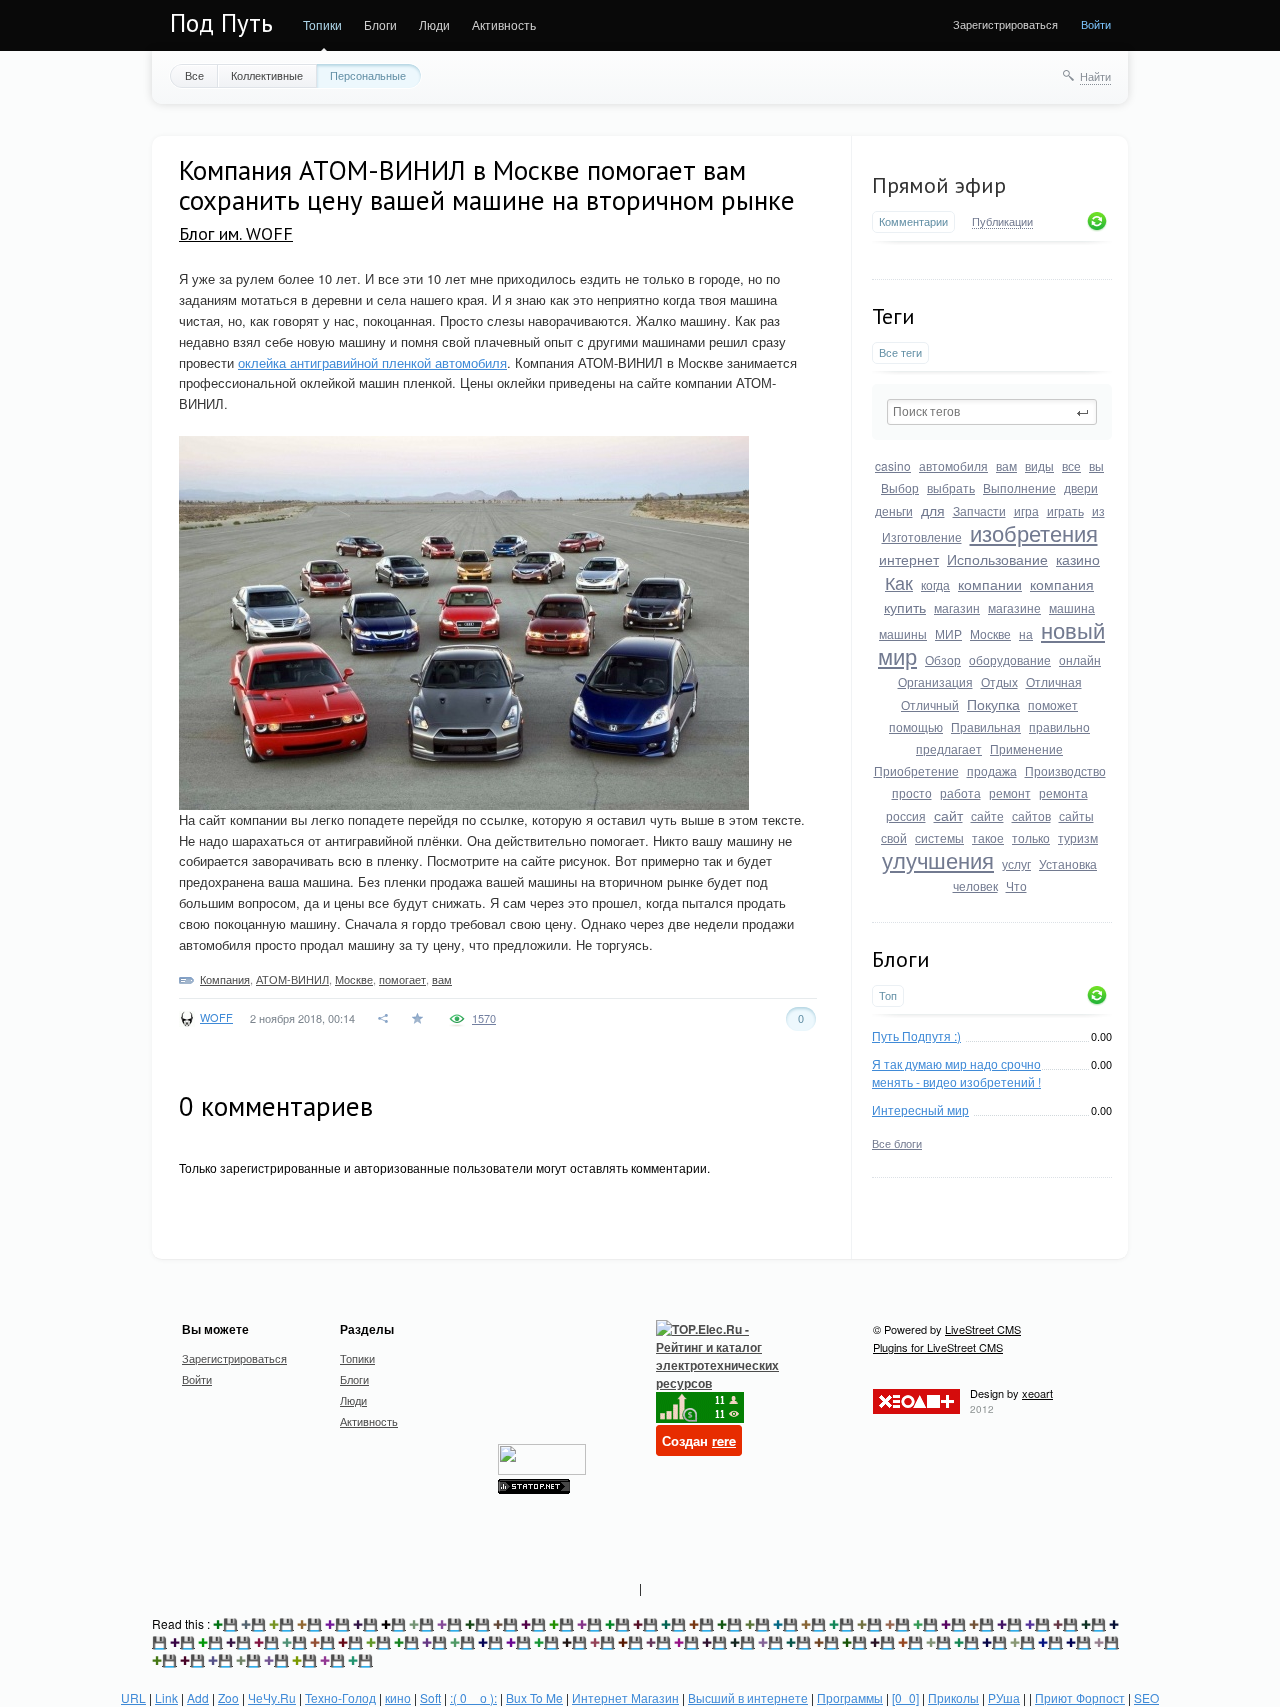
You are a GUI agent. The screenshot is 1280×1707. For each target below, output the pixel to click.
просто (912, 792)
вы (1096, 465)
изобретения (1034, 532)
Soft (430, 1697)
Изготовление (922, 536)
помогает (402, 979)
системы (939, 837)
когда (935, 584)
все (1071, 465)
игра (1026, 510)
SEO (1146, 1697)
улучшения (938, 859)
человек (975, 885)
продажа (992, 770)
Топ (888, 995)
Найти (1095, 76)
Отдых (999, 681)
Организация (935, 681)
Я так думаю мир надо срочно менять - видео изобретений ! (956, 1072)
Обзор (943, 659)
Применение (1026, 748)
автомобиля (953, 465)
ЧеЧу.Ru (272, 1697)
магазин (957, 607)
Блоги (380, 24)
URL (133, 1697)
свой (894, 837)
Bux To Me (534, 1697)
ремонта (1063, 792)
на (1026, 633)
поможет (1053, 704)
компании (990, 584)
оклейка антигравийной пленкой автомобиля (372, 362)
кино (398, 1697)
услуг (1016, 863)
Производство (1065, 770)
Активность (504, 24)
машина (1072, 607)
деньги (894, 510)
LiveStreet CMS (983, 1329)
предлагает (949, 748)
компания (1062, 584)
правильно (1059, 726)
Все (194, 75)
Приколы (953, 1697)
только (1031, 837)
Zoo (228, 1697)
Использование (997, 559)
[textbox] (992, 412)
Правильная (986, 726)
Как (899, 582)
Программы (850, 1697)
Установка (1068, 863)
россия (906, 815)
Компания (225, 979)
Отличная (1054, 681)
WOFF (216, 1017)
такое (988, 837)
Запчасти (979, 510)
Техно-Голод (340, 1697)
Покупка (993, 704)
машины (903, 633)
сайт (948, 815)
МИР (948, 633)
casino (893, 465)
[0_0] (905, 1697)
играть (1065, 510)
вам (1006, 465)
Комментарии (913, 221)
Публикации (1002, 222)
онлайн (1080, 659)
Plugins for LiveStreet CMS (938, 1347)
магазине (1014, 607)
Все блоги (897, 1143)
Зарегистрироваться (1005, 24)
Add (198, 1697)
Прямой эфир (939, 185)
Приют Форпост (1080, 1697)
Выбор (900, 487)
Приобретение (916, 770)
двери (1081, 487)
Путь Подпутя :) (916, 1035)
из (1098, 510)
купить (905, 607)
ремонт (1010, 792)
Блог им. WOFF (236, 233)
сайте (987, 815)
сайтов (1031, 815)
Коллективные (267, 75)
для (933, 510)
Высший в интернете (748, 1697)
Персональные (368, 75)
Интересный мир (920, 1109)
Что (1016, 885)
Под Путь (221, 23)
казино (1078, 559)
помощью (916, 726)
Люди (434, 24)
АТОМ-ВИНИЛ (292, 979)
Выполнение (1019, 487)
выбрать (951, 487)
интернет (909, 559)
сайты (1076, 815)
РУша (1004, 1697)
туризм (1078, 837)
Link (166, 1697)
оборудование (1010, 659)
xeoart (1037, 1393)
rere (724, 1440)
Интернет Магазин (625, 1697)
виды (1039, 465)
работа (960, 792)
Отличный (930, 704)
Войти (1096, 24)
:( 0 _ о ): (473, 1697)
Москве (990, 633)
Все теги (900, 352)
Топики (322, 24)
